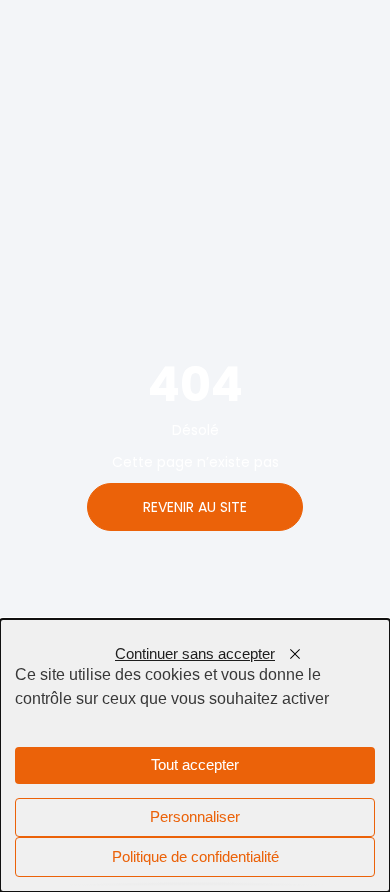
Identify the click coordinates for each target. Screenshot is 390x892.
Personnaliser (195, 817)
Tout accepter (195, 765)
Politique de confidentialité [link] (195, 857)
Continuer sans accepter (195, 654)
